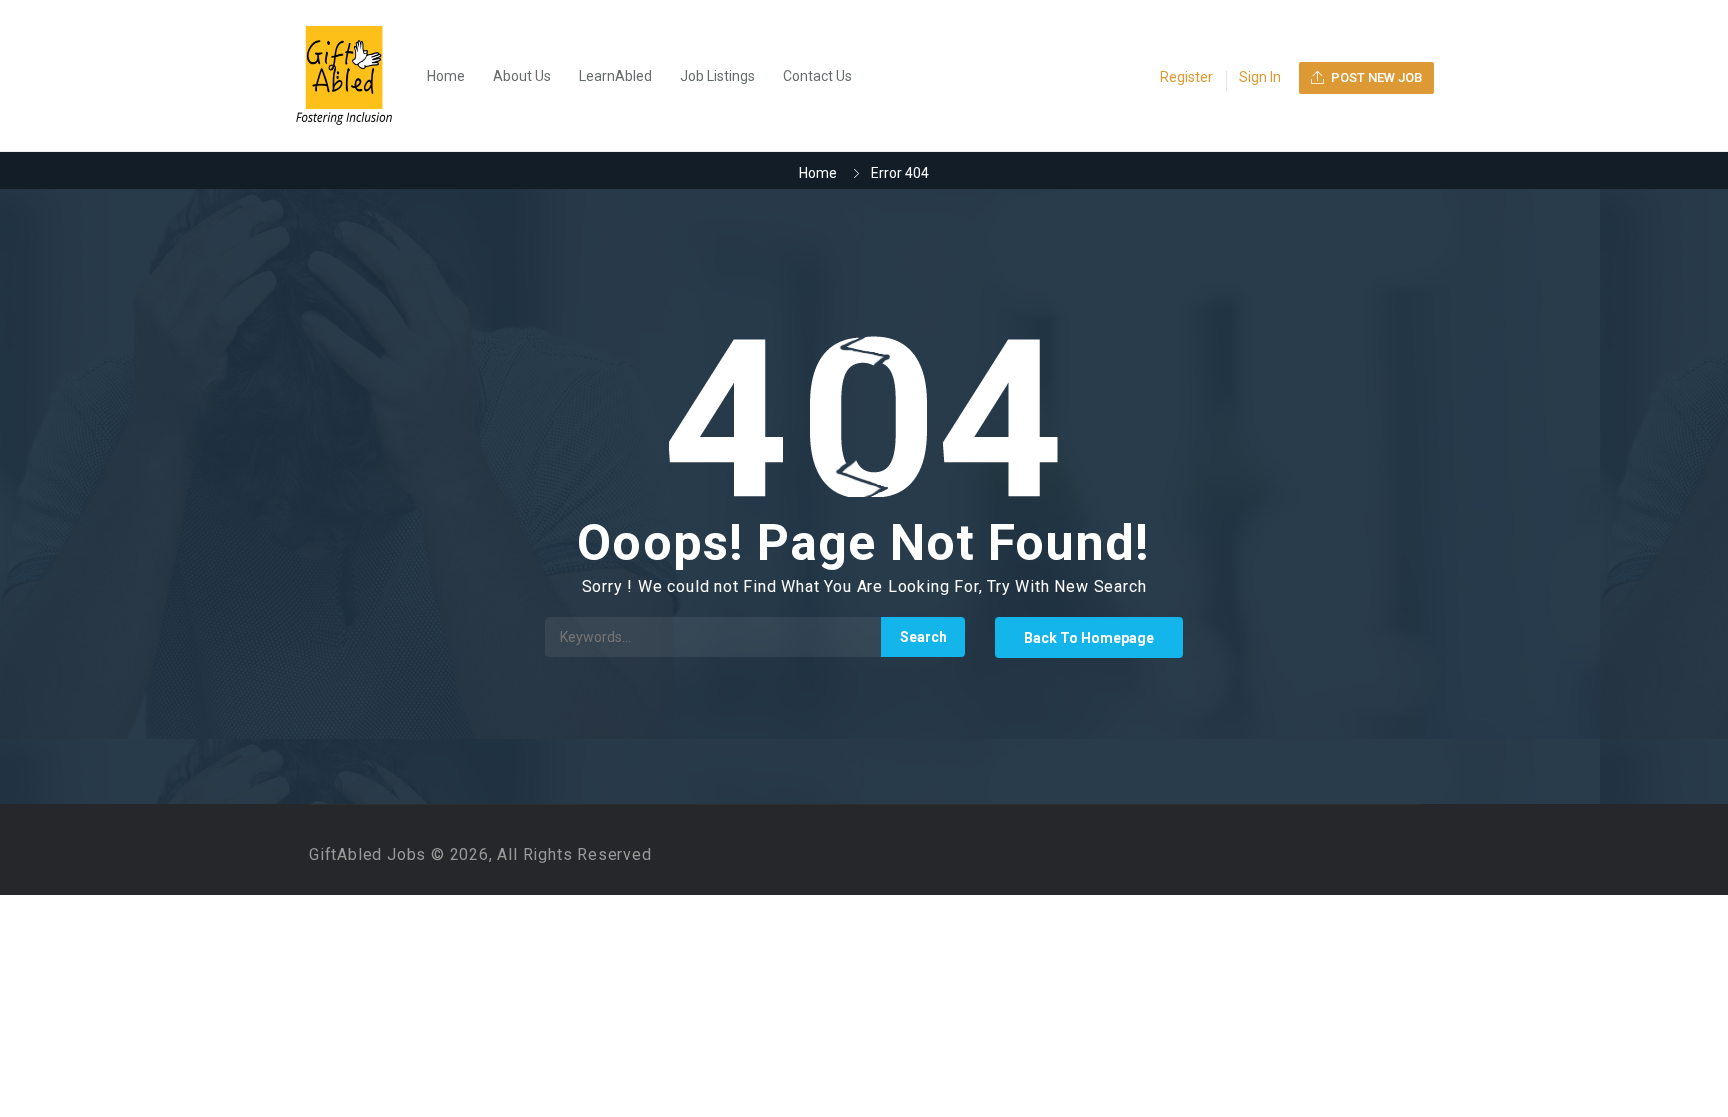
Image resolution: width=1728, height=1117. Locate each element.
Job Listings (717, 76)
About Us (522, 76)
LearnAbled (615, 76)
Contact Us (817, 76)
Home (446, 76)
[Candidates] (354, 76)
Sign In (1260, 77)
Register (1186, 77)
